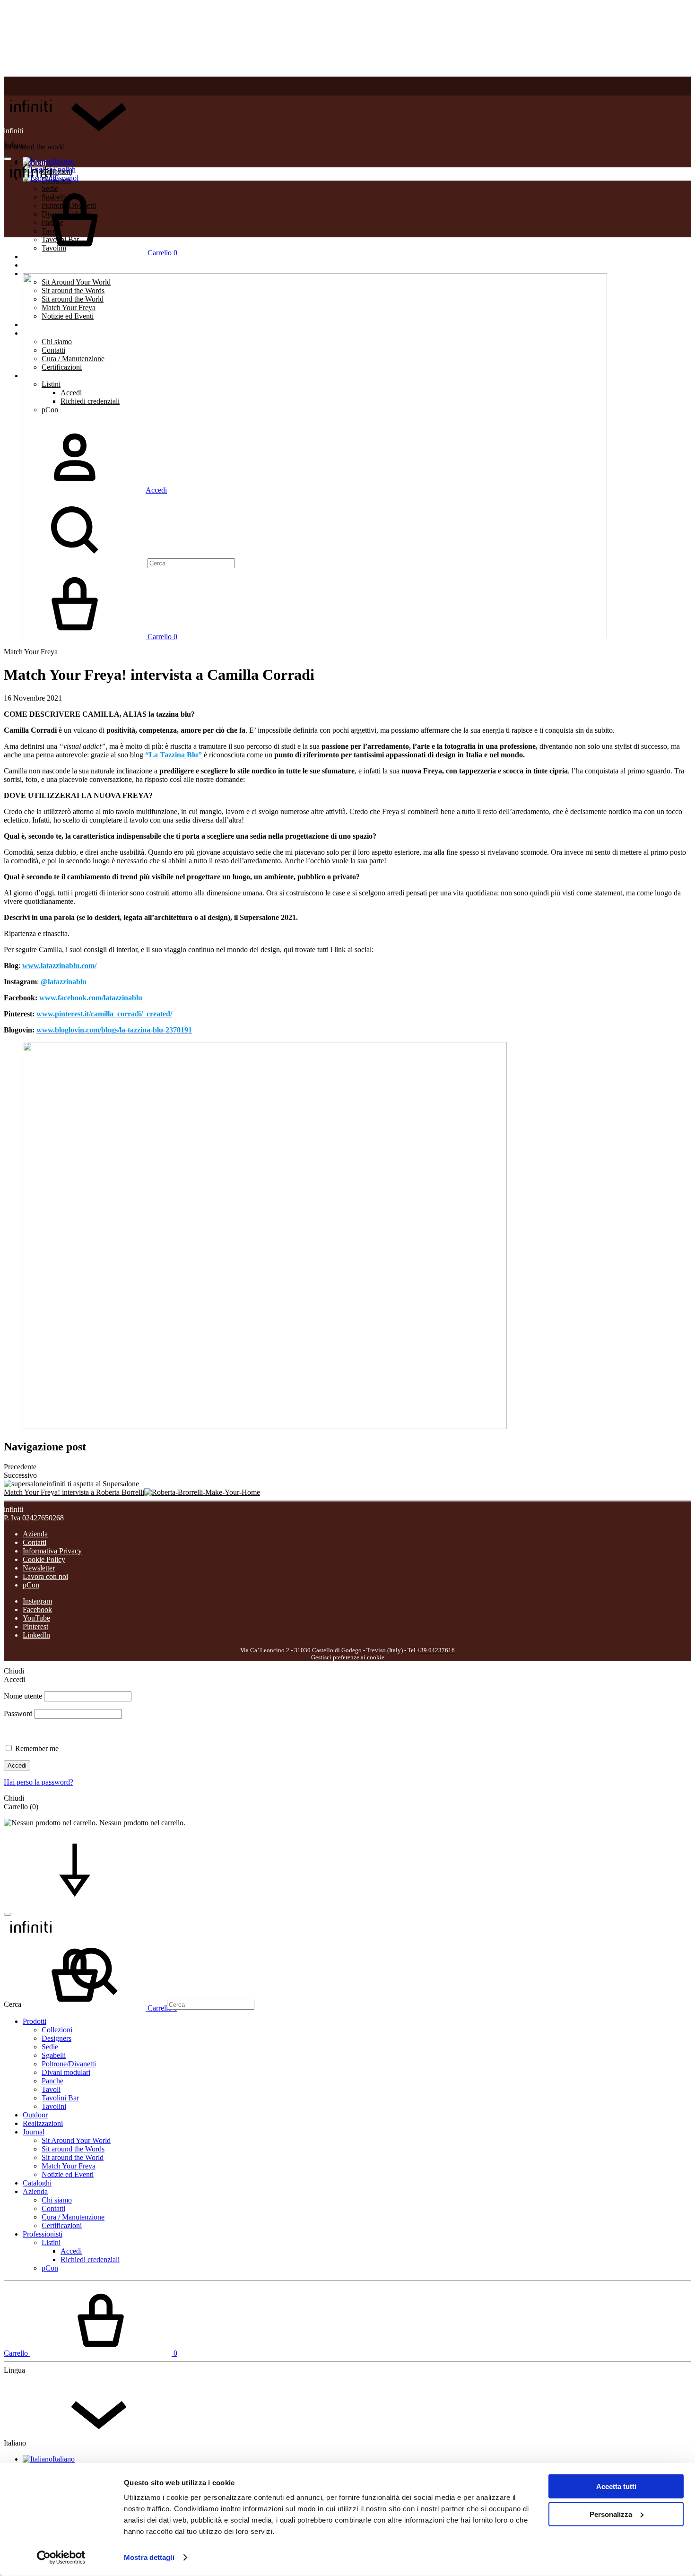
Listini (51, 2242)
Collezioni (57, 2030)
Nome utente (23, 1696)
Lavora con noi (45, 1576)
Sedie (50, 2047)
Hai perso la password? (39, 1782)
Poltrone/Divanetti (69, 2064)
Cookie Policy (44, 1559)
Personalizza (611, 2514)
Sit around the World (73, 2157)
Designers (56, 2038)
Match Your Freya (31, 652)
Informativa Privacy (52, 1551)
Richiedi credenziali (90, 2259)
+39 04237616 (436, 1650)
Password (18, 1713)
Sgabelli (54, 2055)
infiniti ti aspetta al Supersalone (93, 1484)
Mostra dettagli (149, 2557)
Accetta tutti (616, 2486)
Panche (52, 2081)
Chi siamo (57, 2200)
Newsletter (39, 1568)
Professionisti (43, 2234)
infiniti (13, 131)
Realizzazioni (43, 265)
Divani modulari (66, 2072)
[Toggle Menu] (8, 159)
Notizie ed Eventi (68, 2174)
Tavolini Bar (60, 2098)
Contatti (35, 1542)
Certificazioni (62, 2225)
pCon (31, 1585)
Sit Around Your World (76, 2140)
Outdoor (35, 2115)
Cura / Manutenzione (73, 2217)
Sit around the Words (73, 2149)
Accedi (17, 1765)
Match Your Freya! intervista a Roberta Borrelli (74, 1492)
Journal (34, 2132)
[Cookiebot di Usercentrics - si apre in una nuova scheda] (61, 2558)
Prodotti (35, 2021)
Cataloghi (37, 2183)
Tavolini (54, 2106)
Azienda (35, 1534)
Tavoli (51, 2089)
